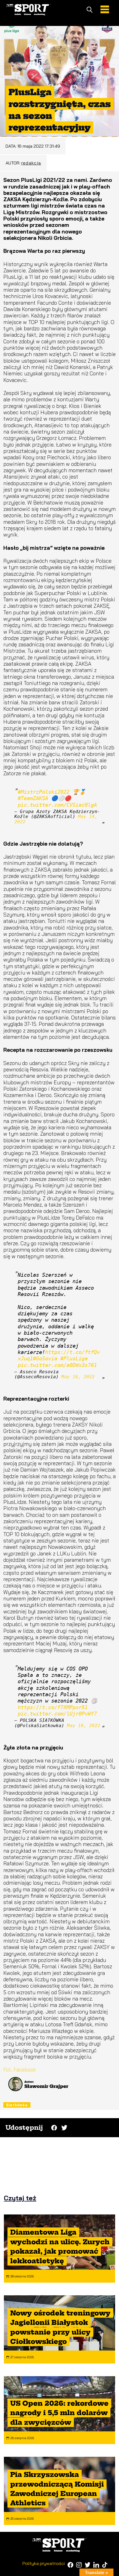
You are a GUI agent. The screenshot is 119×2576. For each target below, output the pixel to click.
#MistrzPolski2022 (44, 792)
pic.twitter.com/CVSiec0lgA (57, 805)
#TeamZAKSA (33, 798)
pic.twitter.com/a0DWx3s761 (57, 1365)
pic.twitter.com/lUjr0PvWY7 (57, 1714)
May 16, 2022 (78, 1377)
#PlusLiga (74, 1358)
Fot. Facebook (20, 2070)
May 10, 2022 (84, 1726)
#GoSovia (45, 1358)
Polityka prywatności (44, 2563)
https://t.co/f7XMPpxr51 (53, 1707)
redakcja (31, 163)
